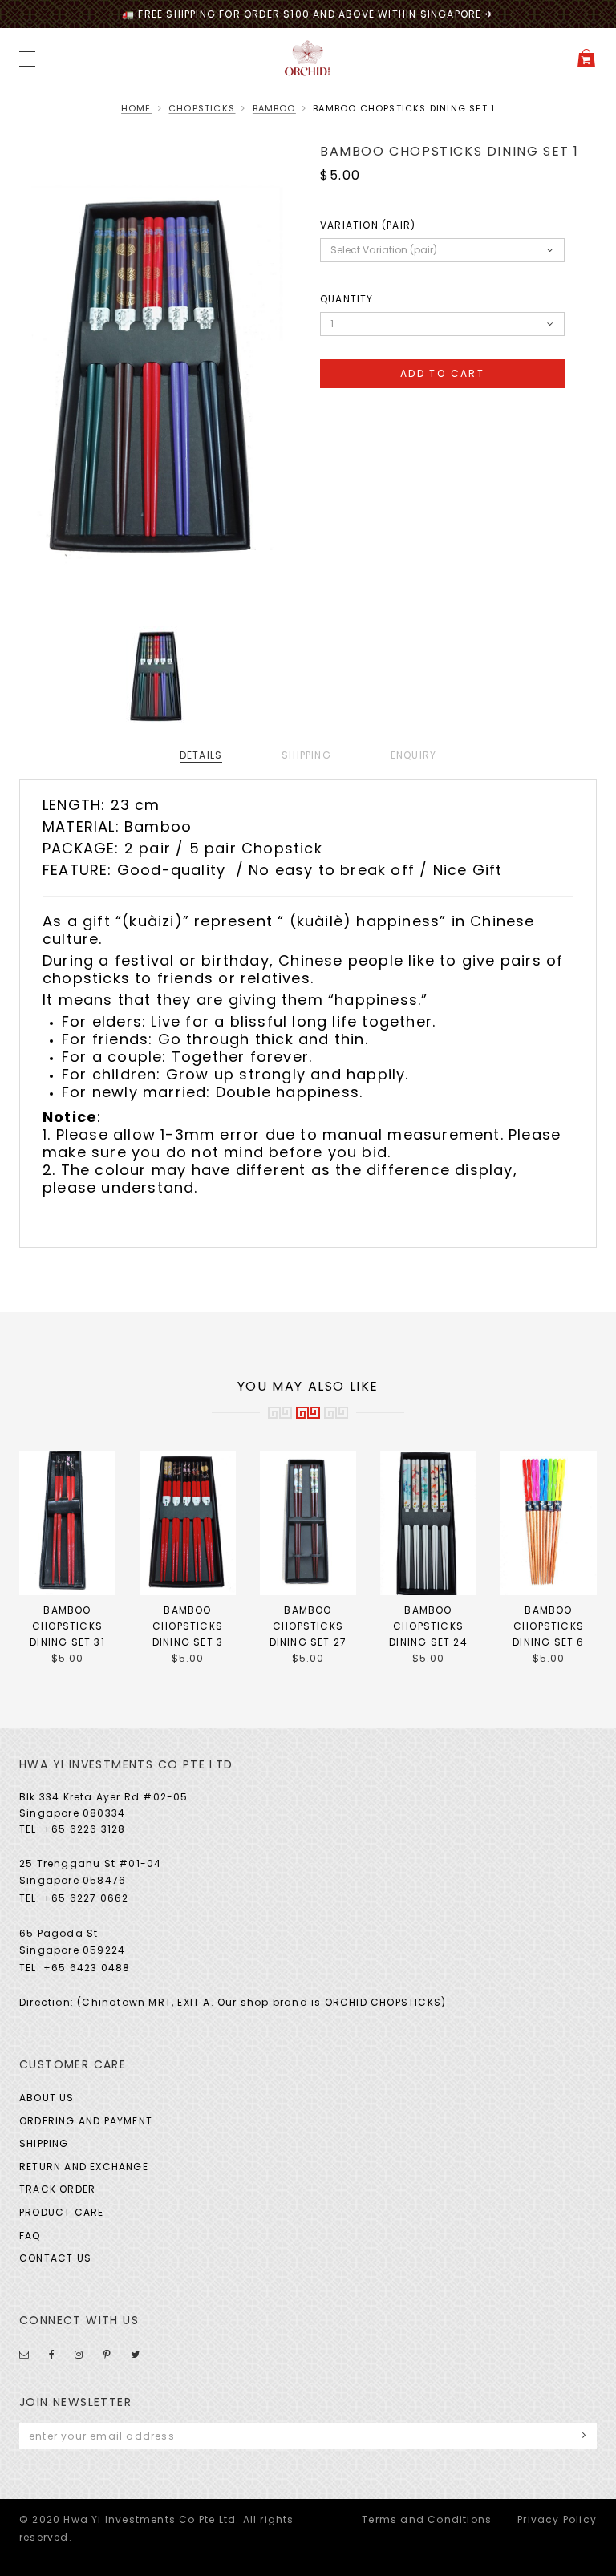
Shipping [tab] (306, 755)
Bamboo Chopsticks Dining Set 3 (188, 1626)
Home (136, 108)
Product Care (61, 2212)
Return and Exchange (84, 2167)
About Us (47, 2098)
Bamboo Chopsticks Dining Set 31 (67, 1626)
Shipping (44, 2143)
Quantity (347, 299)
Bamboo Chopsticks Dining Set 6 (548, 1626)
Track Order (57, 2189)
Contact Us (55, 2258)
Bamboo (274, 108)
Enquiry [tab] (413, 755)
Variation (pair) (368, 225)
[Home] (308, 57)
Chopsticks (202, 108)
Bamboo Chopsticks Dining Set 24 (428, 1626)
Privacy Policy (557, 2519)
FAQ (30, 2236)
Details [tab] (201, 755)
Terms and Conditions (427, 2519)
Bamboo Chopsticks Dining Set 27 (308, 1626)
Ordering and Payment (86, 2121)
